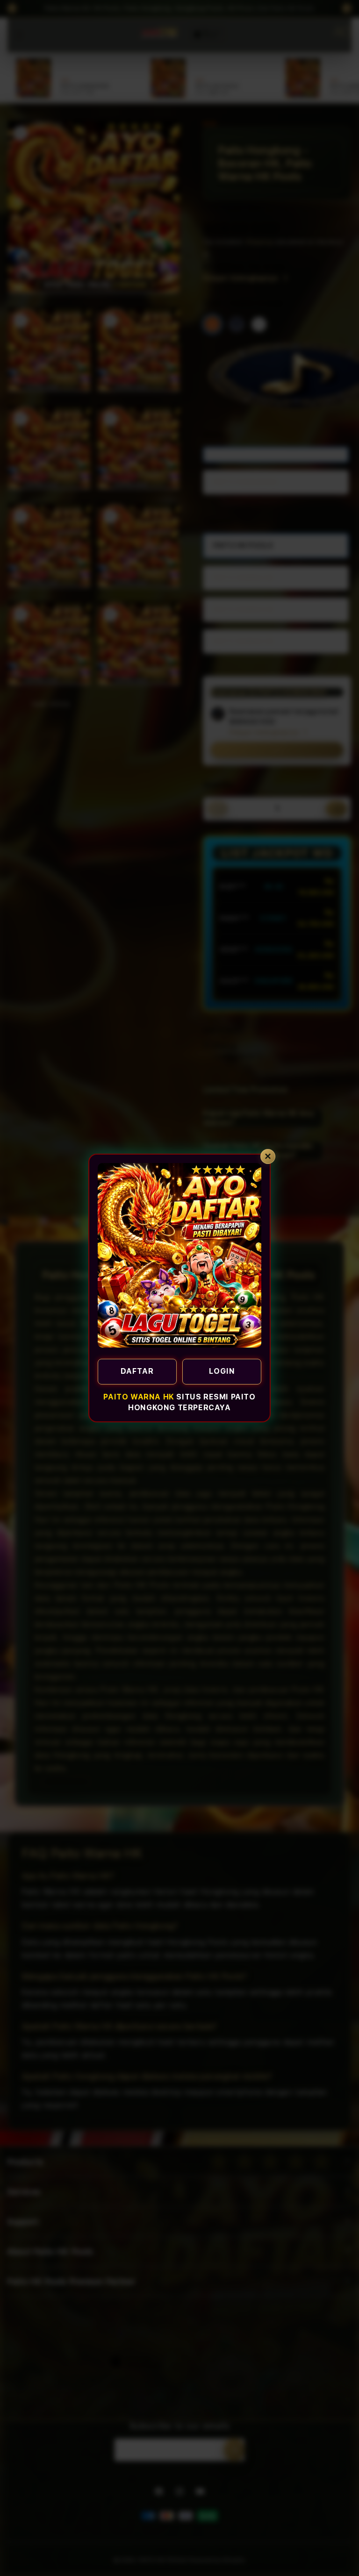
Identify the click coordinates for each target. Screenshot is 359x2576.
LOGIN (222, 1371)
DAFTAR (137, 1371)
